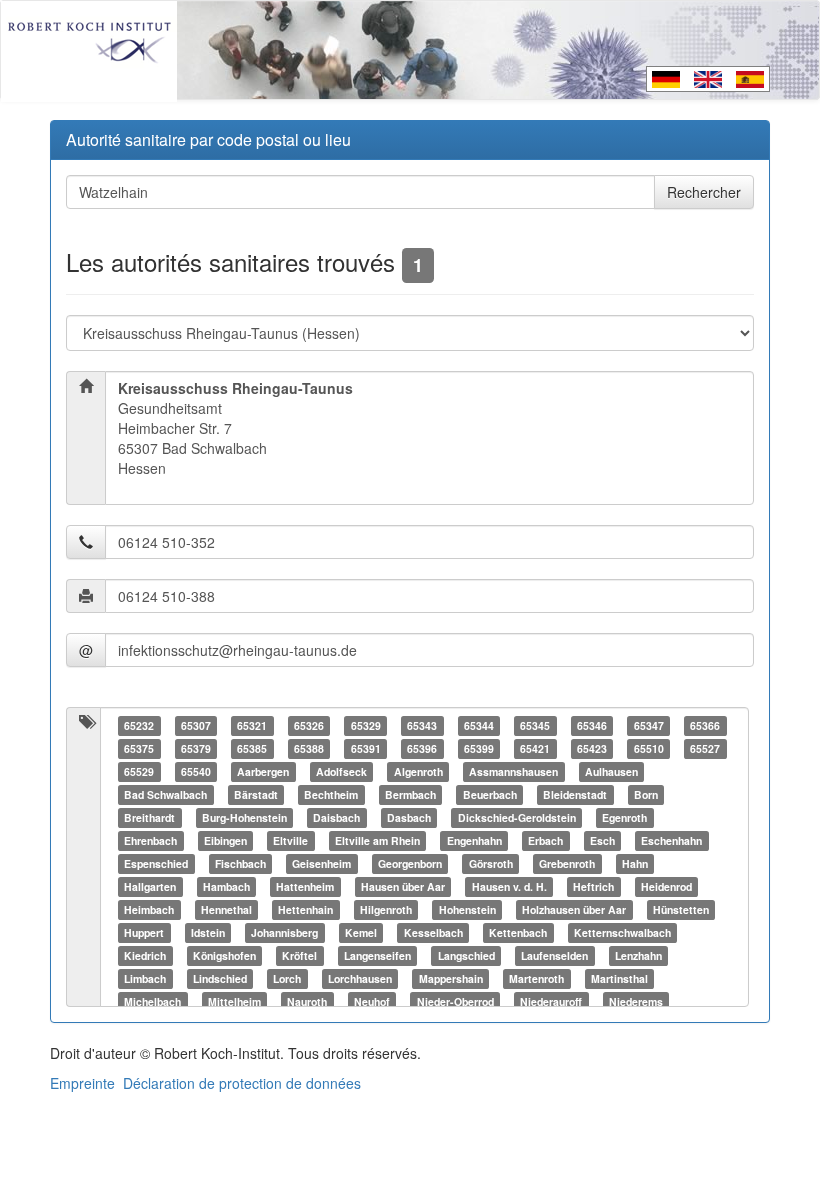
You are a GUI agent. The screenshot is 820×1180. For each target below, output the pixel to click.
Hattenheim (305, 886)
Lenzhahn (638, 955)
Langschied (466, 955)
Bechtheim (331, 794)
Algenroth (418, 771)
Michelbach (152, 1001)
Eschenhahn (671, 840)
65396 (422, 748)
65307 (196, 725)
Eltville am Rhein (377, 840)
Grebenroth (567, 863)
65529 (139, 771)
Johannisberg (284, 932)
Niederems (636, 1001)
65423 (592, 748)
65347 (649, 725)
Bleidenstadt (575, 794)
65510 (649, 748)
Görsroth (491, 863)
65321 (252, 725)
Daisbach (336, 817)
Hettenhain (305, 909)
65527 (705, 748)
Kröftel (299, 955)
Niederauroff (551, 1001)
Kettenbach (518, 932)
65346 (592, 725)
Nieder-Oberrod (455, 1001)
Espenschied (156, 863)
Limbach (145, 978)
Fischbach (240, 863)
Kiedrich (145, 955)
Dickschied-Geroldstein (517, 817)
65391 (366, 748)
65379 (196, 748)
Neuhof (372, 1001)
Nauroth (307, 1001)
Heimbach (149, 909)
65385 (252, 748)
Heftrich (593, 886)
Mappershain (451, 978)
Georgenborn (410, 863)
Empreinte (82, 1083)
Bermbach (410, 794)
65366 (705, 725)
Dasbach (409, 817)
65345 (535, 725)
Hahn (635, 863)
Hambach (226, 886)
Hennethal (226, 909)
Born (646, 794)
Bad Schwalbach (165, 794)
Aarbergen (263, 771)
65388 (309, 748)
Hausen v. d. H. (509, 886)
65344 (479, 725)
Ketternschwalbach (622, 932)
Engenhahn (474, 840)
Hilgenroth (386, 909)
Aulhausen (611, 771)
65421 (535, 748)
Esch (602, 840)
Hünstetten (681, 909)
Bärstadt (256, 794)
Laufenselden (554, 955)
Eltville (290, 840)
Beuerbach (490, 794)
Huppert (144, 932)
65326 (309, 725)
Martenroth (536, 978)
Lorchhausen (360, 978)
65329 (366, 725)
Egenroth (624, 817)
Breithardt (149, 817)
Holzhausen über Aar (574, 909)
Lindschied (220, 978)
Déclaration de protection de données (242, 1083)
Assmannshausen (513, 771)
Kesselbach (433, 932)
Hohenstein (467, 909)
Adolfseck (341, 771)
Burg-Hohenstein (244, 817)
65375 (139, 748)
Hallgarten (150, 886)
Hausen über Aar (403, 886)
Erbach (545, 840)
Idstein (208, 932)
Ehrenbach (150, 840)
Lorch (287, 978)
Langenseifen (377, 955)
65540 (196, 771)
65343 (422, 725)
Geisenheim (321, 863)
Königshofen (224, 955)
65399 (479, 748)
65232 (139, 725)
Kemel (361, 932)
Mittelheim (234, 1001)
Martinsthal (619, 978)
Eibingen (225, 840)
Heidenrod (666, 886)
